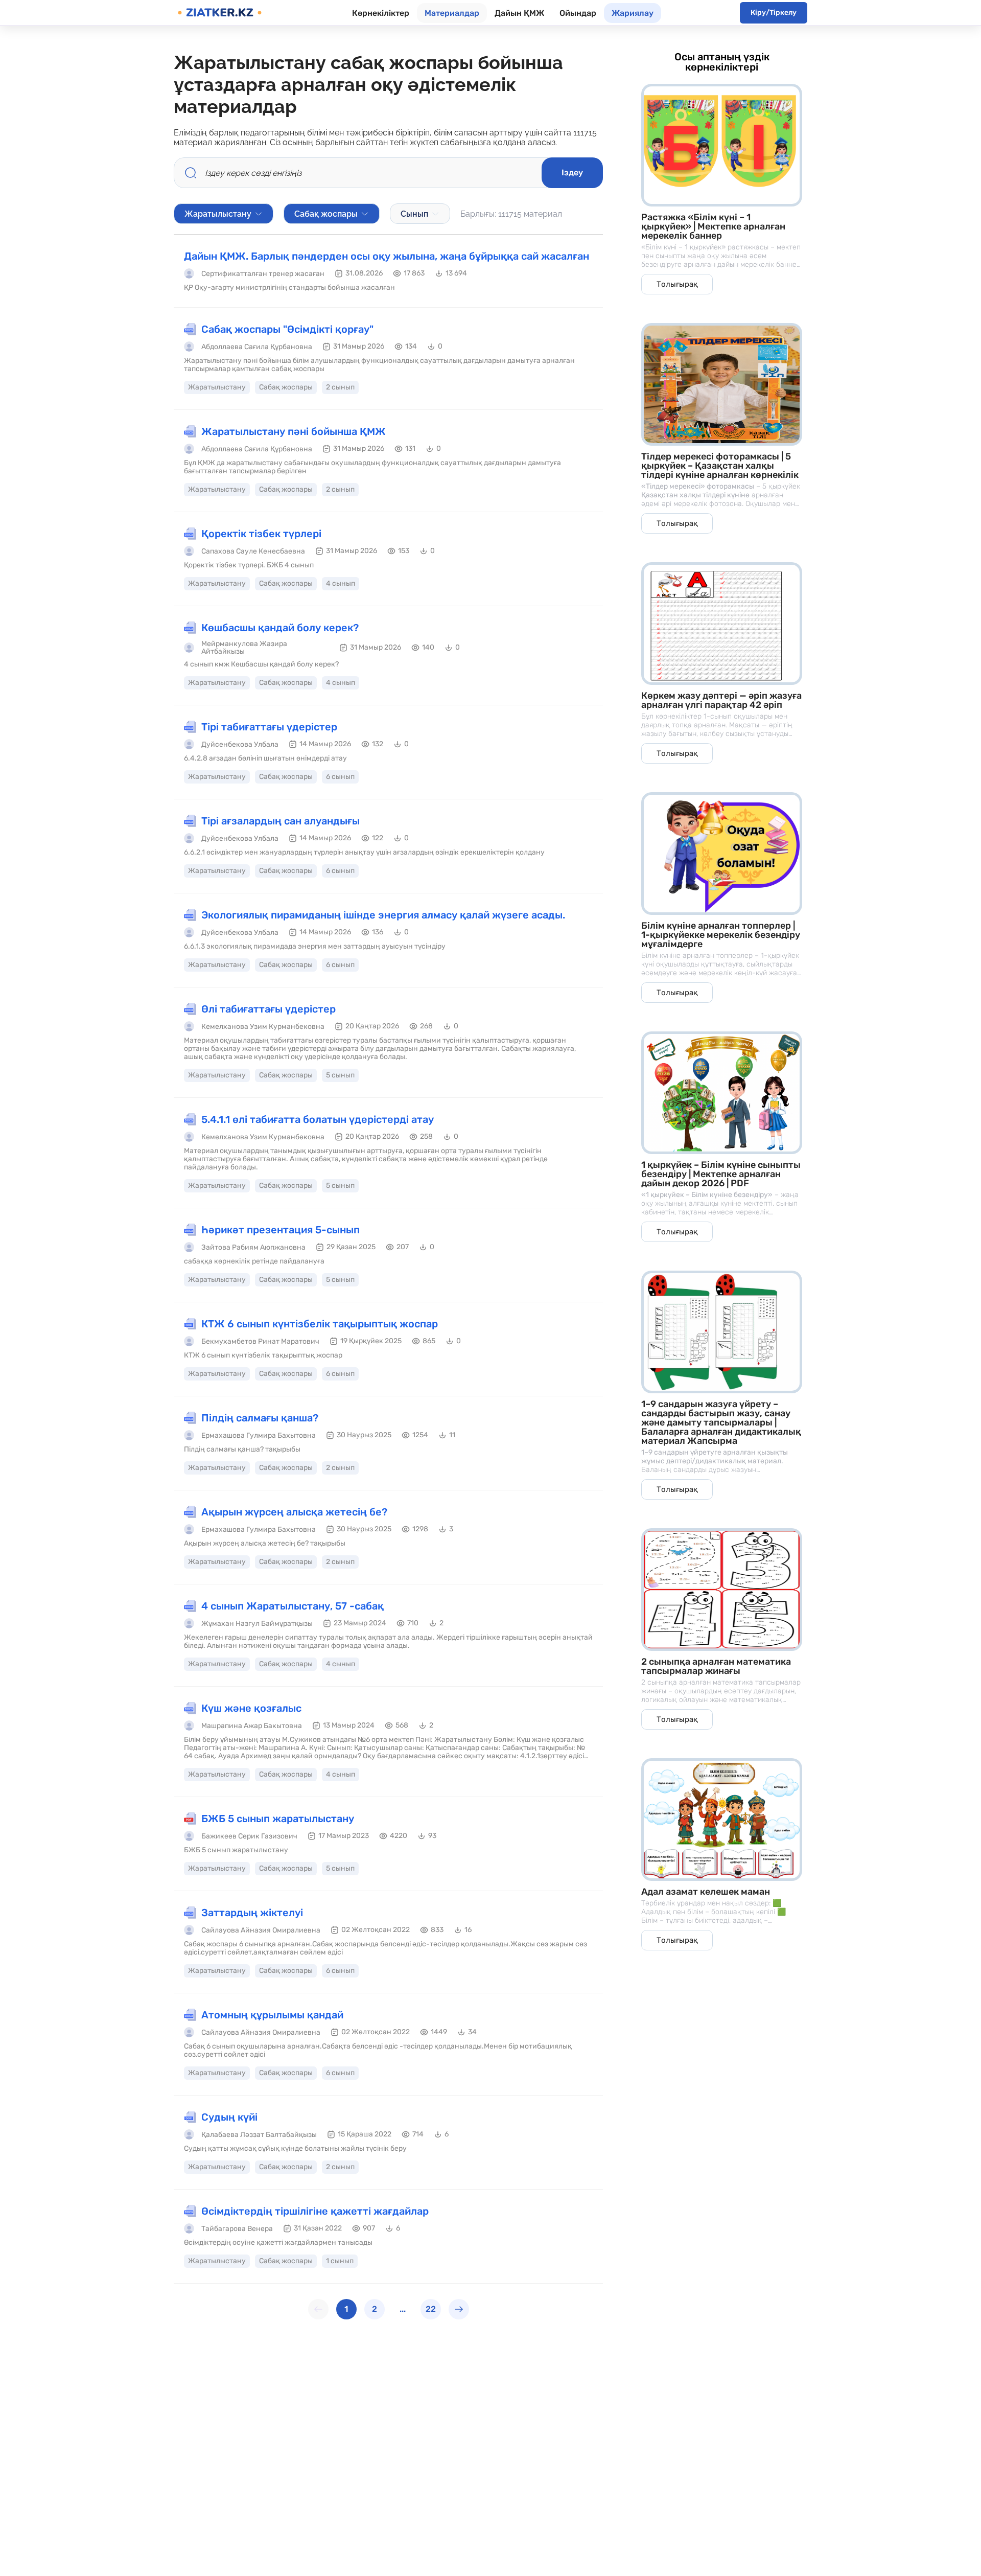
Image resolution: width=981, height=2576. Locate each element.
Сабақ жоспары (326, 214)
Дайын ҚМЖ (519, 13)
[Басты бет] (220, 13)
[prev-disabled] (318, 2309)
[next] (459, 2309)
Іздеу (572, 172)
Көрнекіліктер (381, 13)
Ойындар (578, 13)
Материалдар (452, 13)
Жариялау (633, 13)
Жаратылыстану (218, 214)
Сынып (414, 214)
